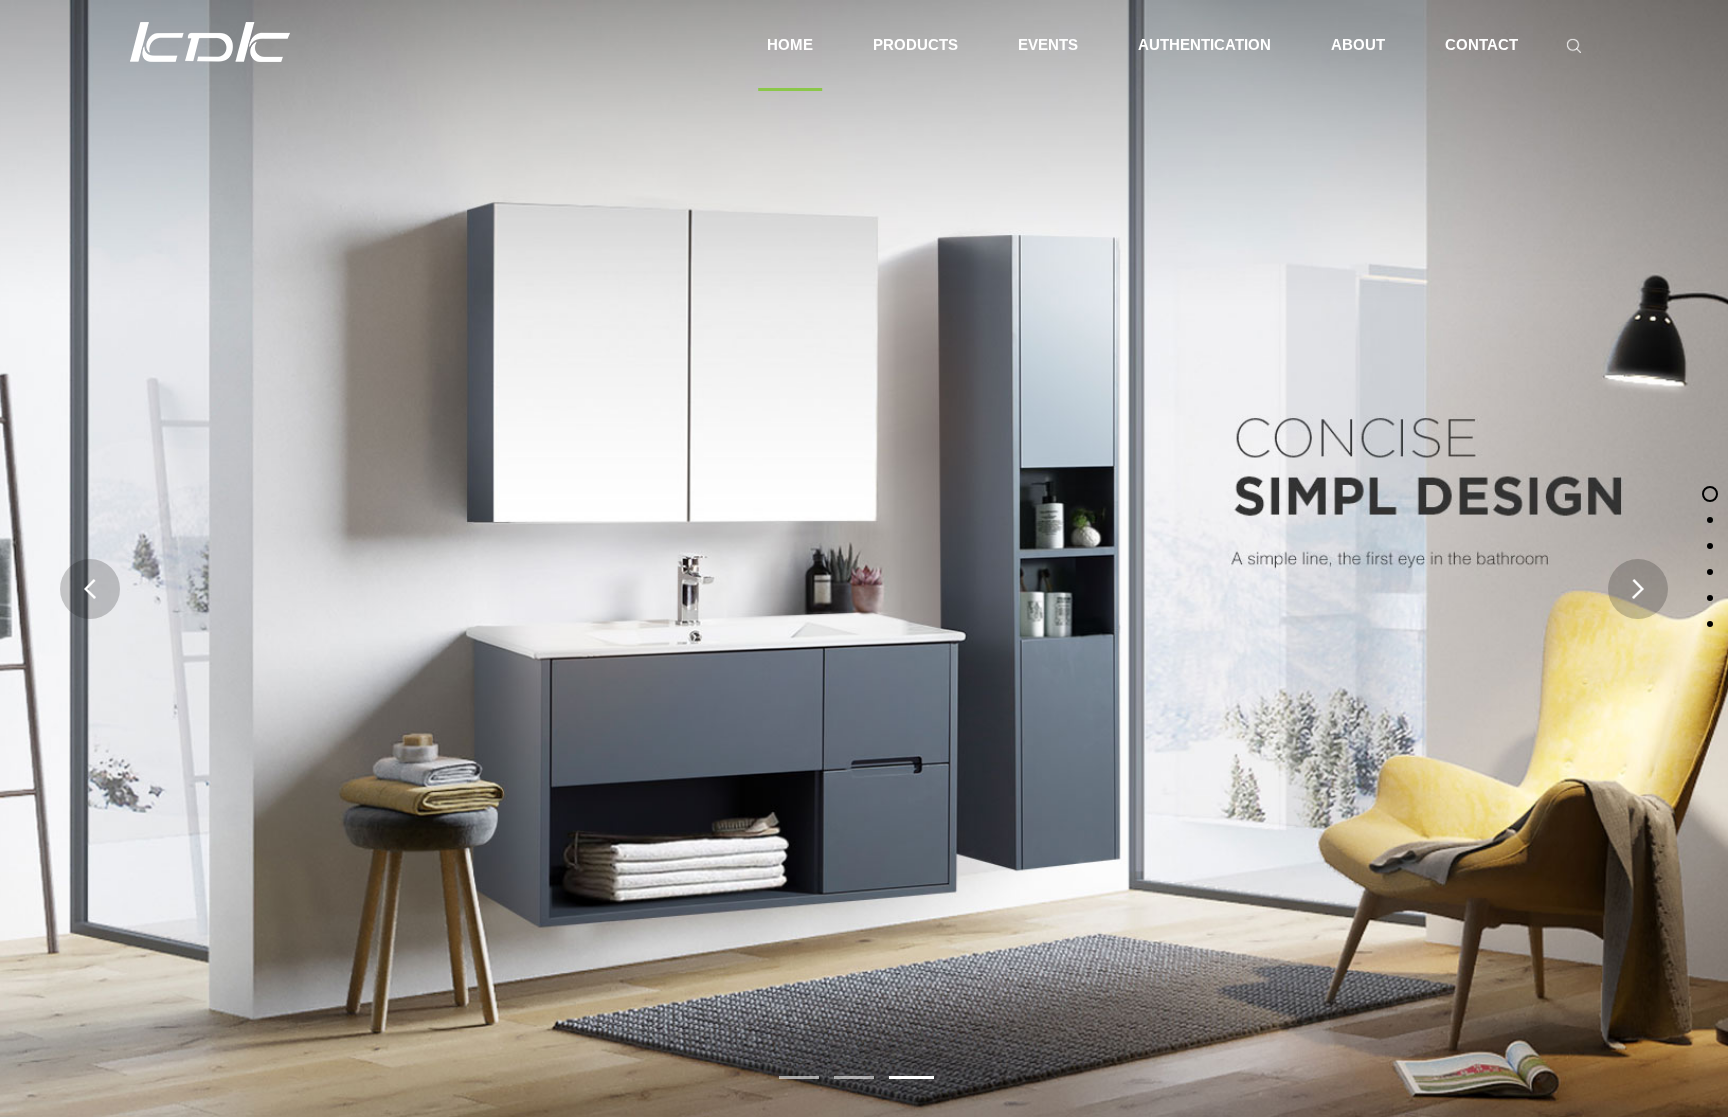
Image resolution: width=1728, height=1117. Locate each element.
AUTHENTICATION (1204, 44)
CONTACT (1481, 44)
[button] (799, 1077)
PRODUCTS (915, 44)
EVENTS (1048, 44)
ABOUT (1358, 44)
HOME (790, 44)
